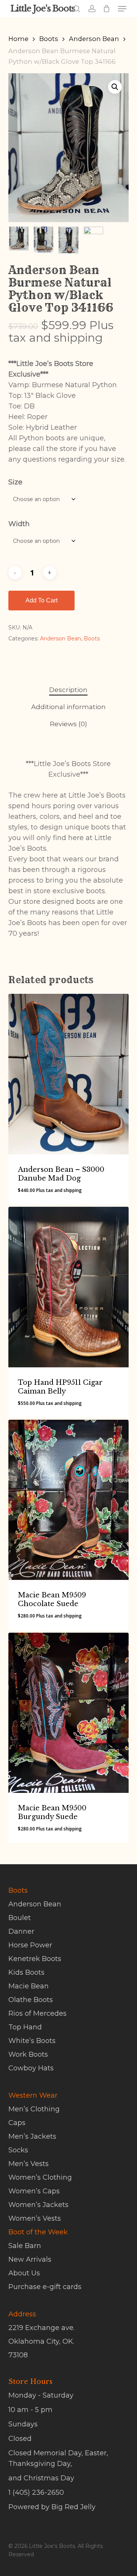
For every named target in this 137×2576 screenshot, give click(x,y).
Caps (17, 2123)
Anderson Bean (94, 39)
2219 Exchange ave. (41, 2328)
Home (18, 39)
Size (15, 482)
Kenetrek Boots (35, 1959)
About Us (24, 2273)
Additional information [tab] (68, 707)
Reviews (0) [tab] (68, 724)
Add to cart (41, 600)
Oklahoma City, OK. (41, 2341)
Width (19, 524)
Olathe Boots (31, 2000)
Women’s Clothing (40, 2177)
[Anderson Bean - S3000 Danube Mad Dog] (69, 1074)
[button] (122, 9)
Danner (21, 1931)
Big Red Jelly (73, 2507)
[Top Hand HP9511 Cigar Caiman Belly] (69, 1287)
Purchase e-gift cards (45, 2287)
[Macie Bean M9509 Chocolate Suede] (69, 1500)
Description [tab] (68, 690)
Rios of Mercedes (37, 2013)
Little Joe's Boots (43, 9)
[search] (76, 9)
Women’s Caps (34, 2191)
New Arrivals (30, 2259)
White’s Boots (32, 2041)
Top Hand (25, 2027)
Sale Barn (25, 2246)
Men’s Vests (29, 2164)
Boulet (20, 1918)
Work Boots (28, 2054)
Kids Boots (26, 1972)
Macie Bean (29, 1986)
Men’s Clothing (34, 2109)
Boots (49, 39)
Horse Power (30, 1945)
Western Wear (33, 2095)
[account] (92, 9)
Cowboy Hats (31, 2068)
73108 (18, 2355)
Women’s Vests (35, 2218)
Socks (18, 2150)
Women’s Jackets (38, 2205)
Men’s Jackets (32, 2136)
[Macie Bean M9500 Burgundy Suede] (69, 1713)
